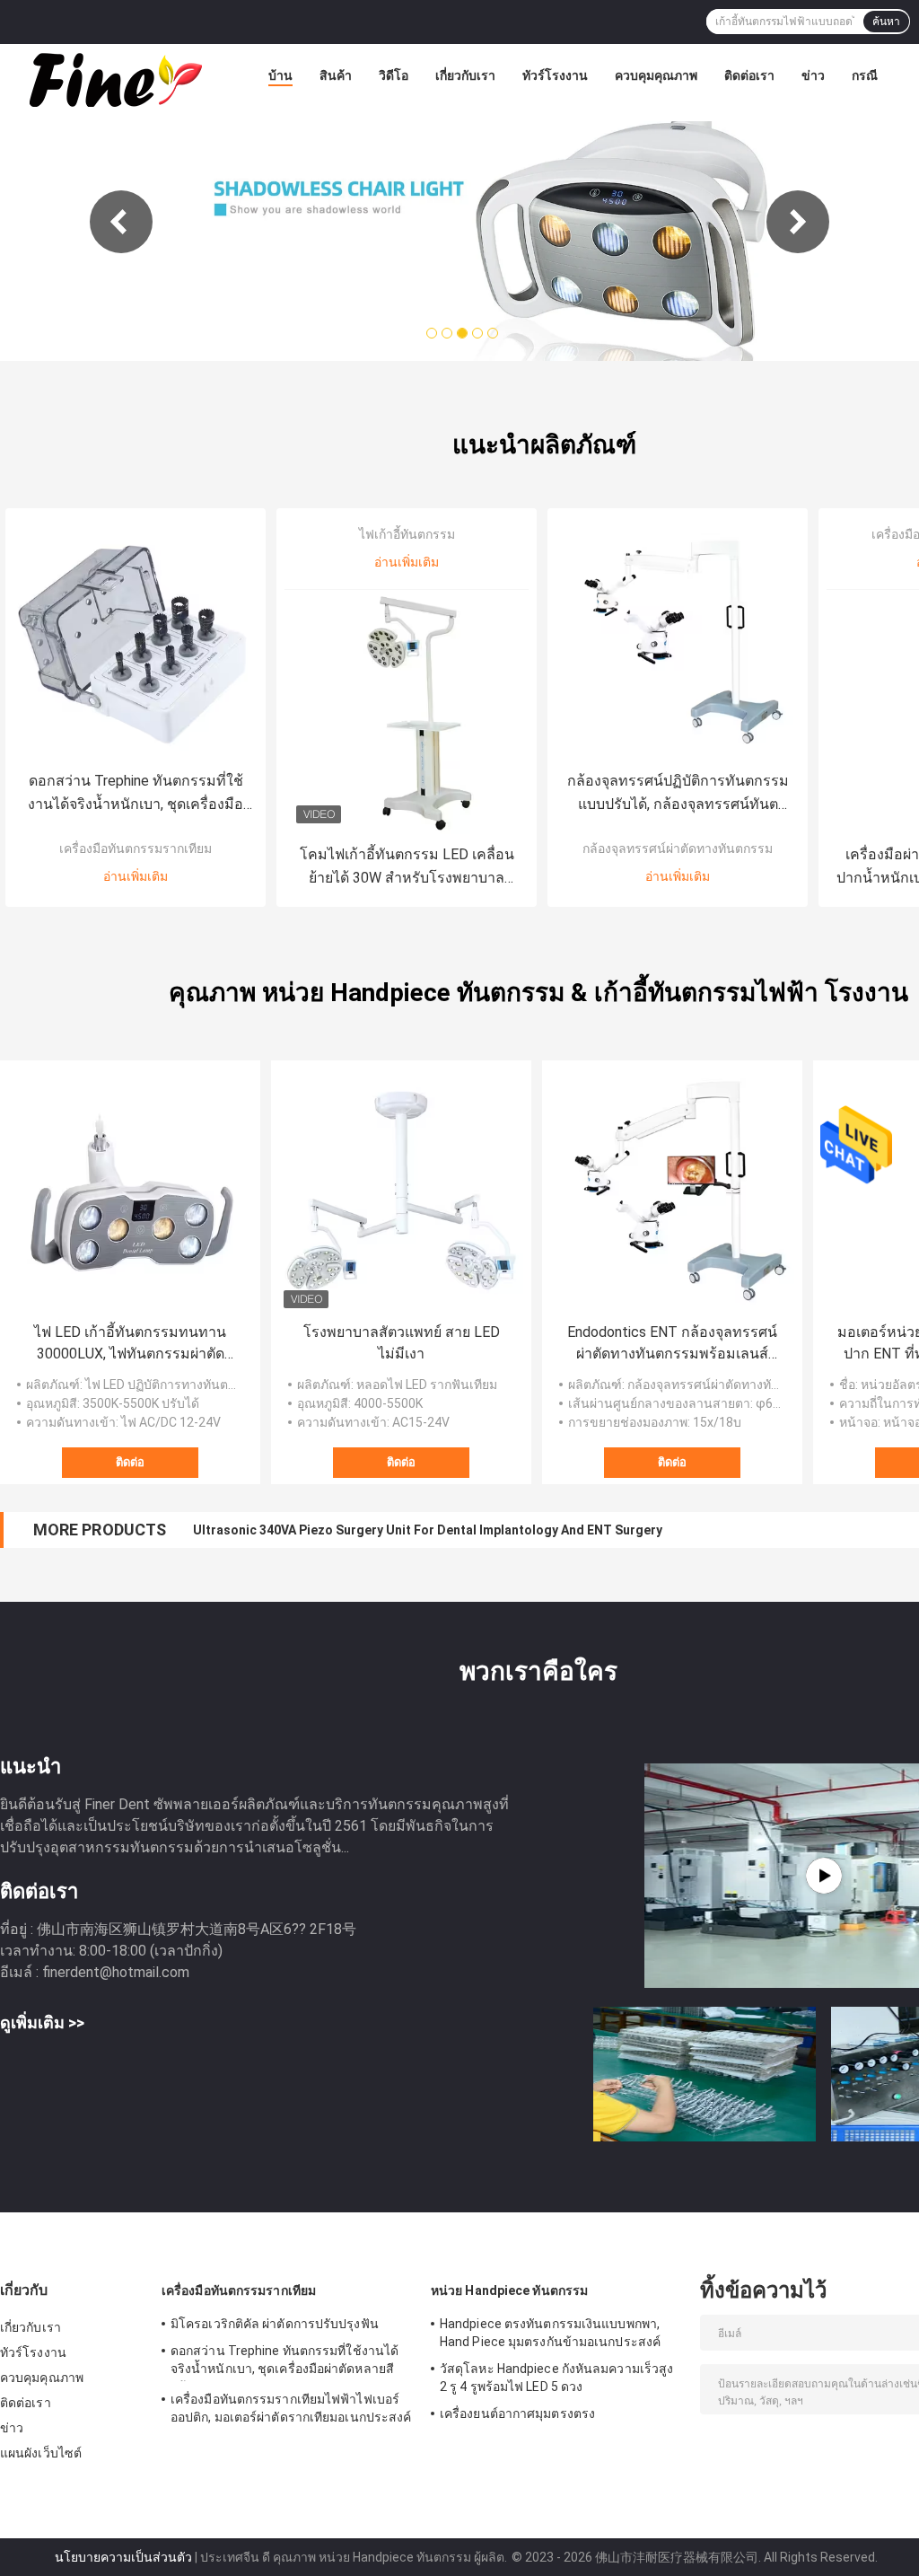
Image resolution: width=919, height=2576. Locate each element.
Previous (121, 222)
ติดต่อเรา (749, 75)
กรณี (865, 75)
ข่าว (813, 75)
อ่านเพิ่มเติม (136, 876)
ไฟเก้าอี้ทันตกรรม (407, 534)
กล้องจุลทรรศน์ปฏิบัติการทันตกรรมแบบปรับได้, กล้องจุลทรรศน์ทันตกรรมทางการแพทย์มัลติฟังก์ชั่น (678, 794)
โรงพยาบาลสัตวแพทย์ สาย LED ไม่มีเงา (402, 1343)
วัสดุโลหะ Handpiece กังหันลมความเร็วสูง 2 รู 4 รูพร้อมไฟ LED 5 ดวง (556, 2378)
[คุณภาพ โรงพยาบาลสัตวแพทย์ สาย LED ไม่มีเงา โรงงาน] (401, 1191)
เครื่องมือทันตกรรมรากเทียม (136, 848)
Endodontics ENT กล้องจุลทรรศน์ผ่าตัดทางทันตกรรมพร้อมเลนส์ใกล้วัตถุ (672, 1344)
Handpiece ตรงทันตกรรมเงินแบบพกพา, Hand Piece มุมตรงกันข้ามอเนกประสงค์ (550, 2333)
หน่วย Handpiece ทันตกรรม (509, 2290)
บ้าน (280, 75)
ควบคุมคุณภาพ (656, 75)
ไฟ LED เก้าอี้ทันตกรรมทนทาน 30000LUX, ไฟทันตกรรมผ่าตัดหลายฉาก (130, 1344)
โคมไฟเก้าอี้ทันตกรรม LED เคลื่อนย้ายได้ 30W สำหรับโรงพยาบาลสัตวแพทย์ (407, 868)
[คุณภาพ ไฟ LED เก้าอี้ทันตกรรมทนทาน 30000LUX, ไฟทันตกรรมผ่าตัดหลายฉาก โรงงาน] (130, 1191)
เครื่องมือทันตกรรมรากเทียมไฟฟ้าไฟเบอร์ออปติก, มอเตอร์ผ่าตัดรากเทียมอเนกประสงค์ (291, 2408)
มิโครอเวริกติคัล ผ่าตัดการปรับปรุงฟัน (275, 2324)
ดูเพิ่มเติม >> (42, 2022)
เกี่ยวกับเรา (465, 75)
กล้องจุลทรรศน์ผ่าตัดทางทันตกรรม (678, 848)
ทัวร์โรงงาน (555, 75)
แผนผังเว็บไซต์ (41, 2453)
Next (798, 222)
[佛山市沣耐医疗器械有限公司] (113, 80)
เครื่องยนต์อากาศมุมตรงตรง (517, 2413)
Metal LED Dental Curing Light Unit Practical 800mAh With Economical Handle (424, 1530)
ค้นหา (886, 22)
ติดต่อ (130, 1462)
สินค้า (336, 75)
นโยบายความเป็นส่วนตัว (123, 2557)
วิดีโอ (394, 75)
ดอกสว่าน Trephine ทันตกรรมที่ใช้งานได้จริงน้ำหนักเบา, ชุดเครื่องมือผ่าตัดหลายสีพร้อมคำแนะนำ (136, 794)
